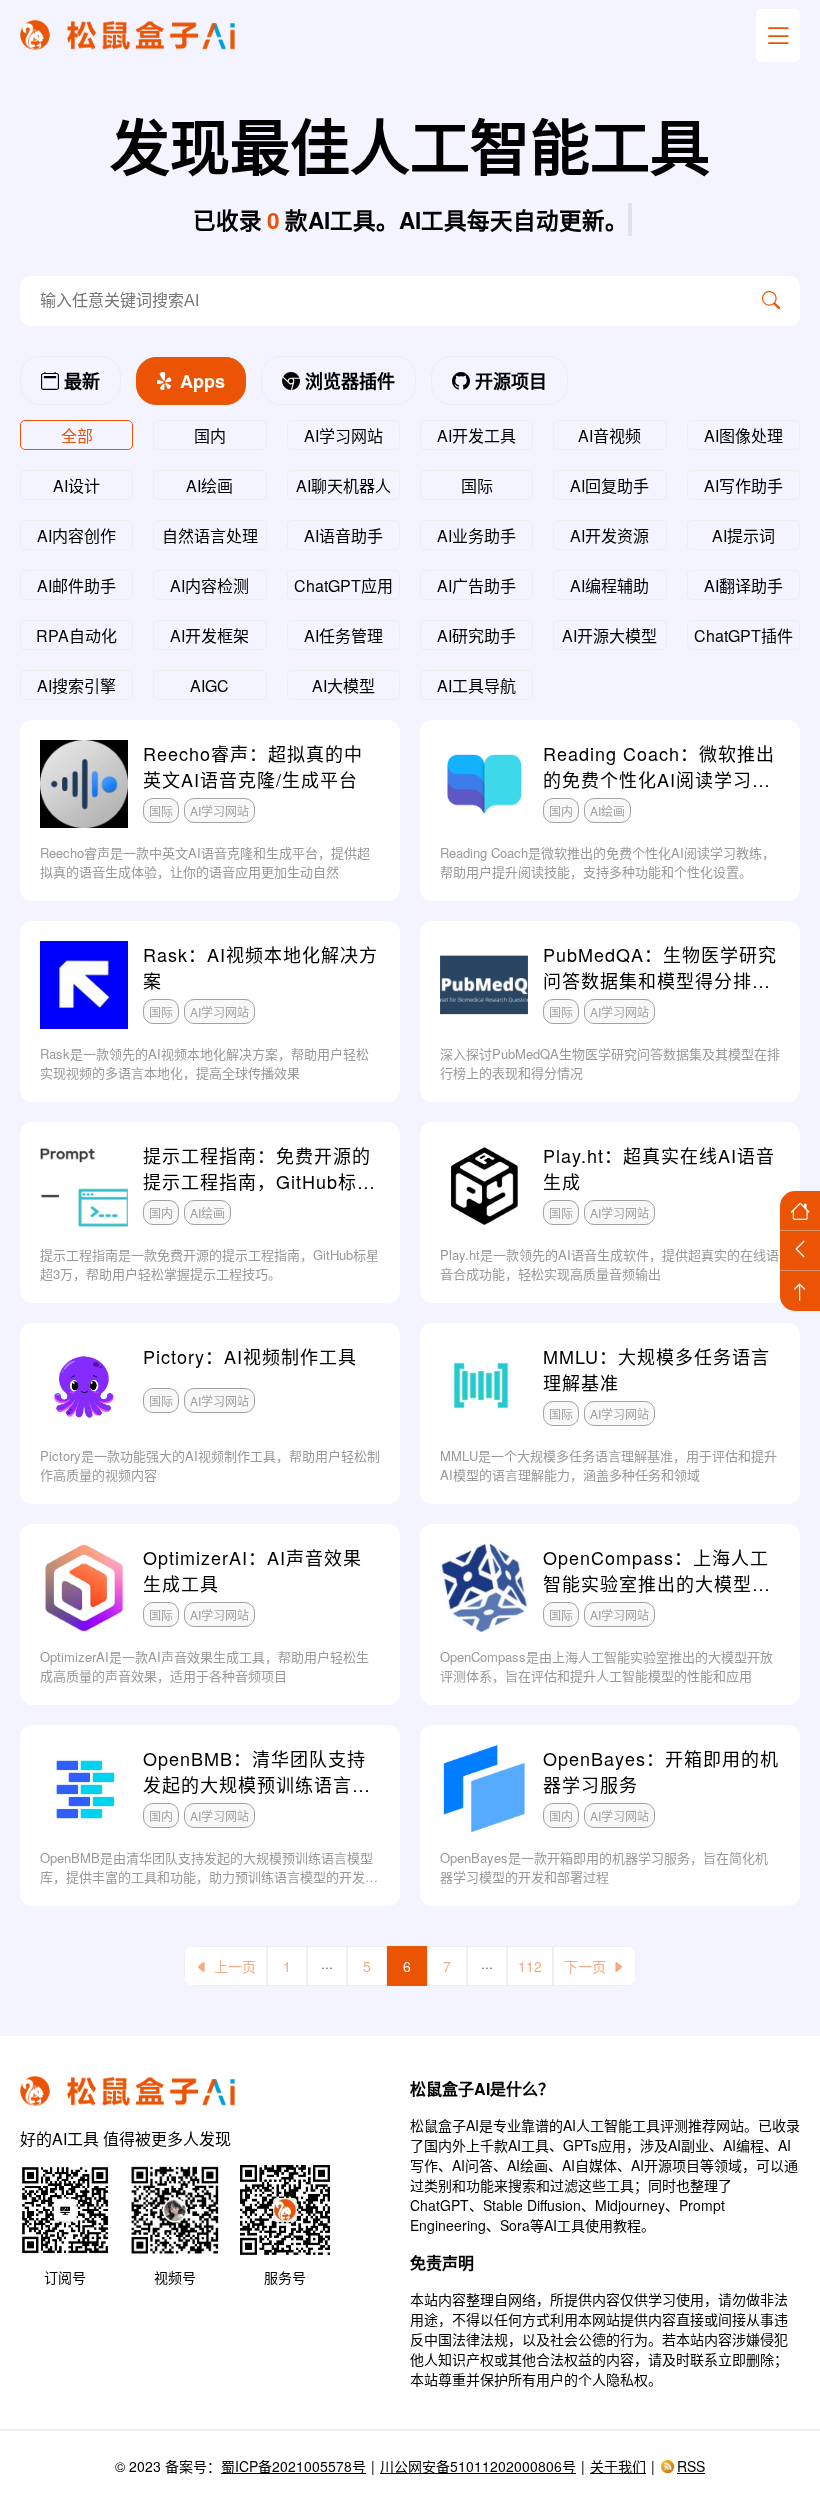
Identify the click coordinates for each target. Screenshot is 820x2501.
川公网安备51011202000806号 (478, 2466)
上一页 (235, 1966)
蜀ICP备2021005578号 (293, 2466)
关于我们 (618, 2466)
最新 (79, 381)
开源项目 (508, 381)
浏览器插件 (347, 381)
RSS (691, 2466)
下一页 (585, 1966)
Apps (200, 381)
